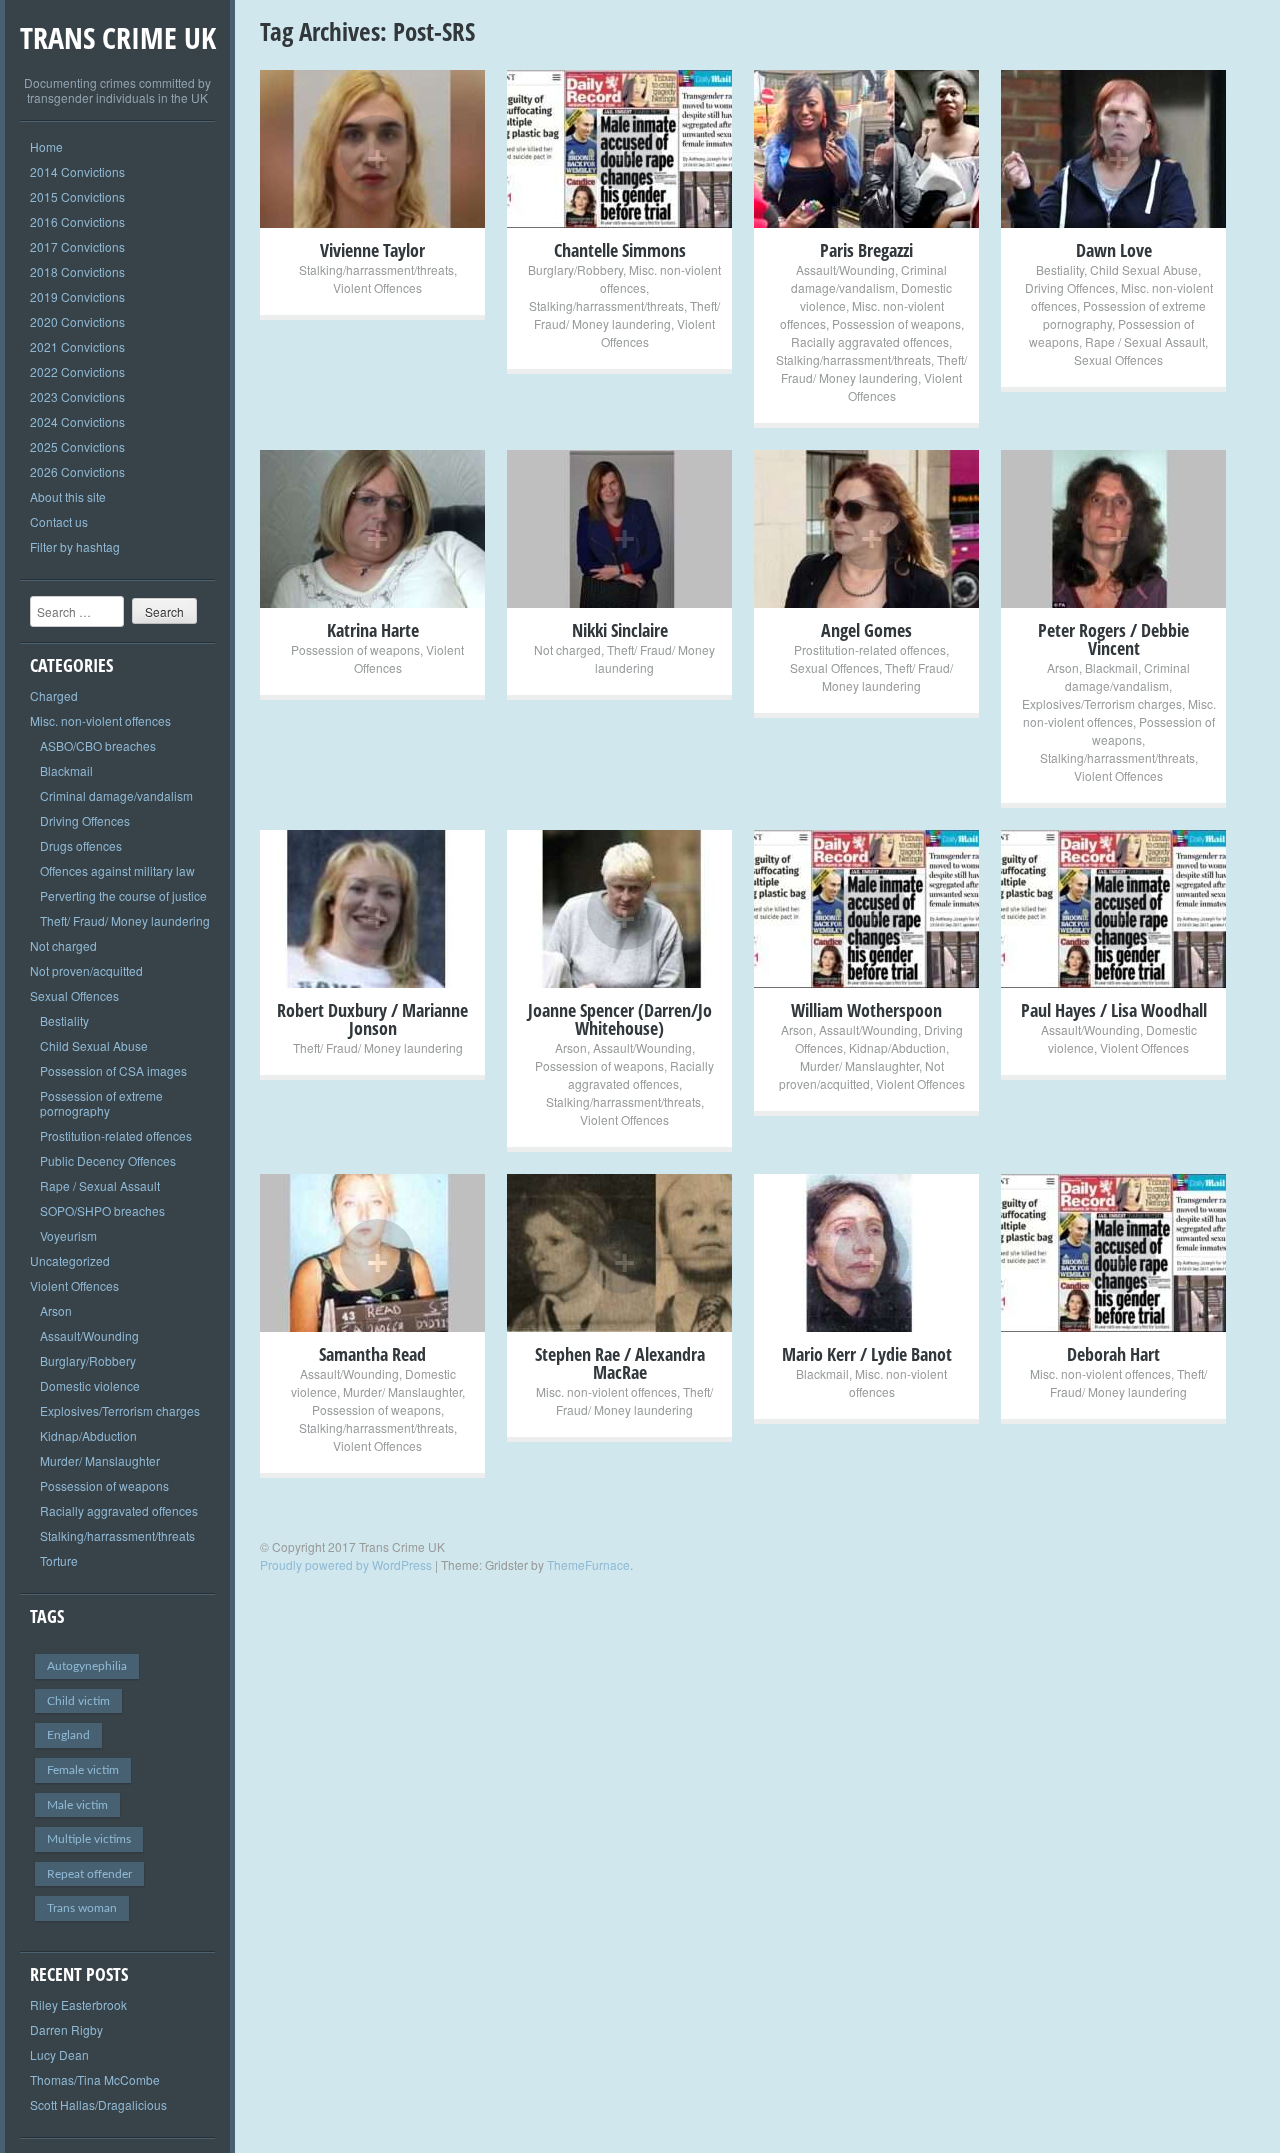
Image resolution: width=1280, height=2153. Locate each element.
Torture (59, 1560)
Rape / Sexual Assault (100, 1185)
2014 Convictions (77, 171)
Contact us (59, 521)
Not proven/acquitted (86, 970)
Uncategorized (70, 1260)
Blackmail (66, 770)
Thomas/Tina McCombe (95, 2079)
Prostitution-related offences (116, 1135)
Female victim (83, 1770)
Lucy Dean (59, 2054)
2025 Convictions (77, 446)
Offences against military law (117, 870)
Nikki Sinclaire (620, 630)
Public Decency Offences (108, 1160)
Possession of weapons (104, 1485)
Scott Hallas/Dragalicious (98, 2104)
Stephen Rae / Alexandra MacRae (620, 1363)
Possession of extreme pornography (101, 1103)
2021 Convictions (77, 346)
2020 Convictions (77, 321)
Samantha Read (372, 1354)
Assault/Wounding (89, 1335)
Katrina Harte (373, 630)
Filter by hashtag (75, 546)
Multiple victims (89, 1839)
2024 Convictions (77, 421)
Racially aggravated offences (119, 1510)
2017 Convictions (77, 246)
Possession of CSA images (113, 1070)
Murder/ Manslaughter (100, 1460)
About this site (68, 496)
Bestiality (64, 1020)
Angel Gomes (866, 630)
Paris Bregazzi (866, 250)
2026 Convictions (77, 471)
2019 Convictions (77, 296)
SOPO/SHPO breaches (102, 1210)
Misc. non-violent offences (100, 720)
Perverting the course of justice (123, 895)
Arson (56, 1310)
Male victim (77, 1805)
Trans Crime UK (118, 37)
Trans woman (82, 1908)
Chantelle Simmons (620, 250)
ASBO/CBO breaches (98, 745)
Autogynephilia (87, 1666)
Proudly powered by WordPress (346, 1564)
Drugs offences (81, 845)
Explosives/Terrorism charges (120, 1410)
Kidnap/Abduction (88, 1435)
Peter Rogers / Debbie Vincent (1113, 639)
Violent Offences (74, 1285)
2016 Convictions (77, 221)
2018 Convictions (77, 271)
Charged (54, 695)
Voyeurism (68, 1235)
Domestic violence (90, 1385)
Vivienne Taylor (372, 250)
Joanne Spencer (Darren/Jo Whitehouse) (620, 1019)
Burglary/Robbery (88, 1360)
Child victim (78, 1701)
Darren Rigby (66, 2029)
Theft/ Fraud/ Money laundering (125, 920)
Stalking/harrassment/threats (117, 1535)
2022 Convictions (77, 371)
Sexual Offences (74, 995)
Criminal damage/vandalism (116, 795)
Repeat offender (89, 1874)
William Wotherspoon (866, 1010)
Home (46, 146)
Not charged (63, 945)
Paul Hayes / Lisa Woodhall (1114, 1010)
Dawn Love (1114, 250)
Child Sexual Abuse (94, 1045)
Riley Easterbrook (78, 2004)
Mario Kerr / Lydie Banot (867, 1354)
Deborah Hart (1113, 1354)
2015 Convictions (77, 196)
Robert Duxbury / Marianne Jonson (372, 1019)
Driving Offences (85, 820)
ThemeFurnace (588, 1564)
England (68, 1735)
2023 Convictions (77, 396)
